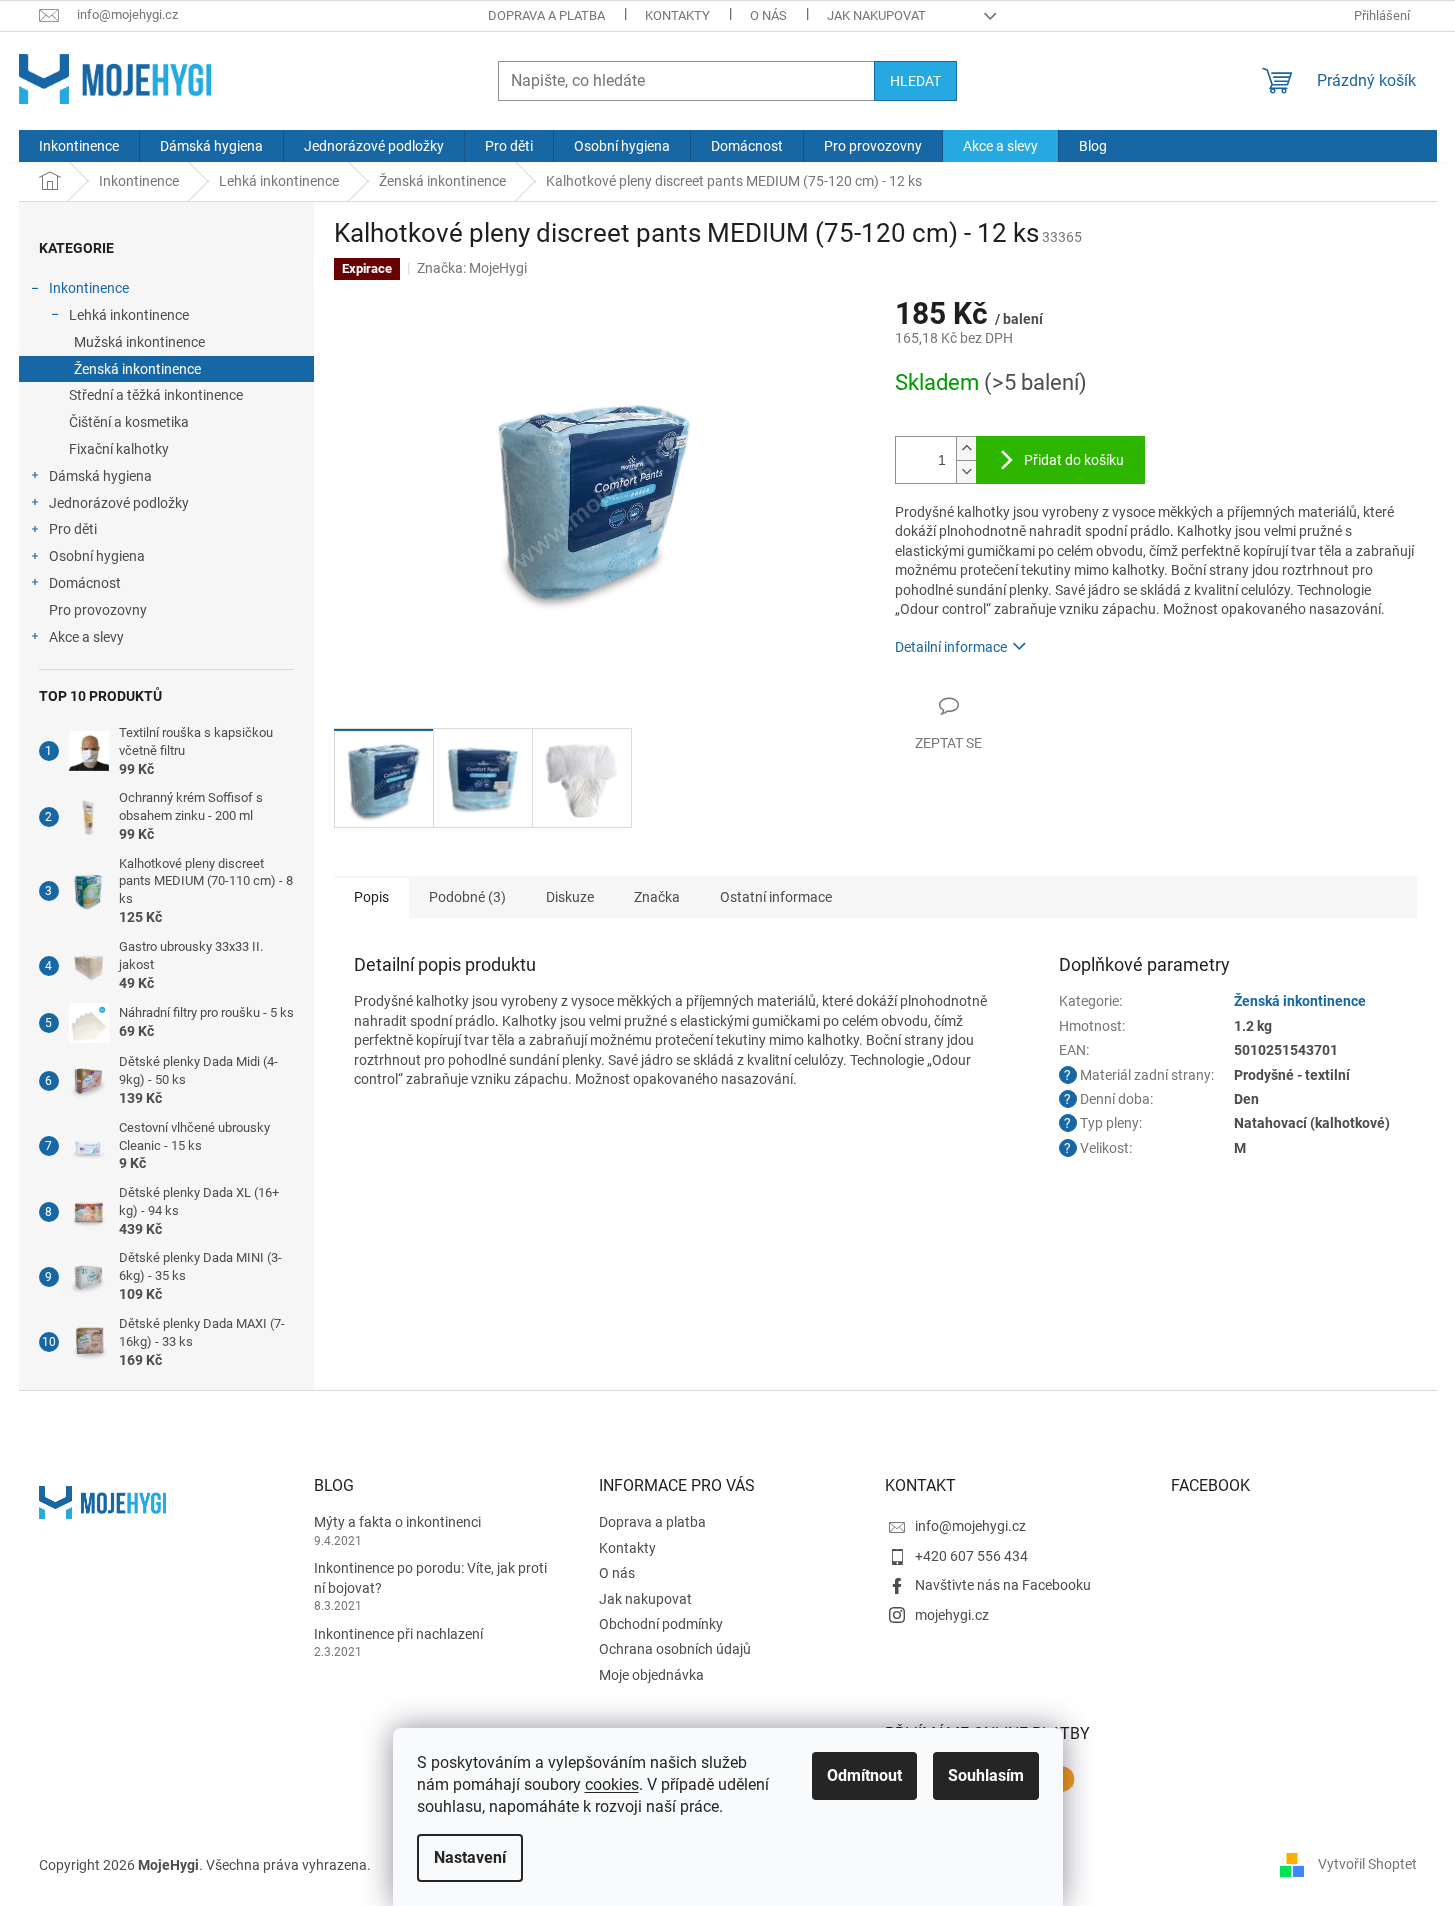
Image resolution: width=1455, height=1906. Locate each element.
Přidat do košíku (1074, 460)
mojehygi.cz (952, 1615)
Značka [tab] (657, 897)
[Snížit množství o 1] (966, 471)
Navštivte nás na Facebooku (1003, 1585)
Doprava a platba (546, 15)
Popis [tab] (371, 897)
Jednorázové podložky (119, 503)
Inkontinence (89, 288)
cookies (612, 1784)
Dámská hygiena (100, 476)
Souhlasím (986, 1775)
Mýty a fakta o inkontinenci (397, 1522)
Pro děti (73, 529)
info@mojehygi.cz (970, 1526)
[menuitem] (79, 146)
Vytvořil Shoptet (1367, 1864)
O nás (768, 15)
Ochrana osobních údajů (675, 1649)
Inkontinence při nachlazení (398, 1634)
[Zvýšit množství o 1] (966, 448)
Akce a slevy (86, 637)
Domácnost (85, 583)
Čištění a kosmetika (129, 422)
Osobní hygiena (97, 556)
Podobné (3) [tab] (467, 897)
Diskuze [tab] (570, 897)
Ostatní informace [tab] (776, 897)
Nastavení (470, 1857)
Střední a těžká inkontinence (156, 395)
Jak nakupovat (876, 15)
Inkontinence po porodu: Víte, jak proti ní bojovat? (430, 1577)
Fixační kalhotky (119, 449)
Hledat (915, 81)
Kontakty (677, 15)
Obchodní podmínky (661, 1624)
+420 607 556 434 (971, 1556)
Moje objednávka (651, 1675)
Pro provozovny (98, 610)
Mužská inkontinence (139, 342)
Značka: (472, 268)
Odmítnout (864, 1775)
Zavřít (1002, 705)
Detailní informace (951, 647)
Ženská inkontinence (137, 369)
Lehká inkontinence (129, 315)
